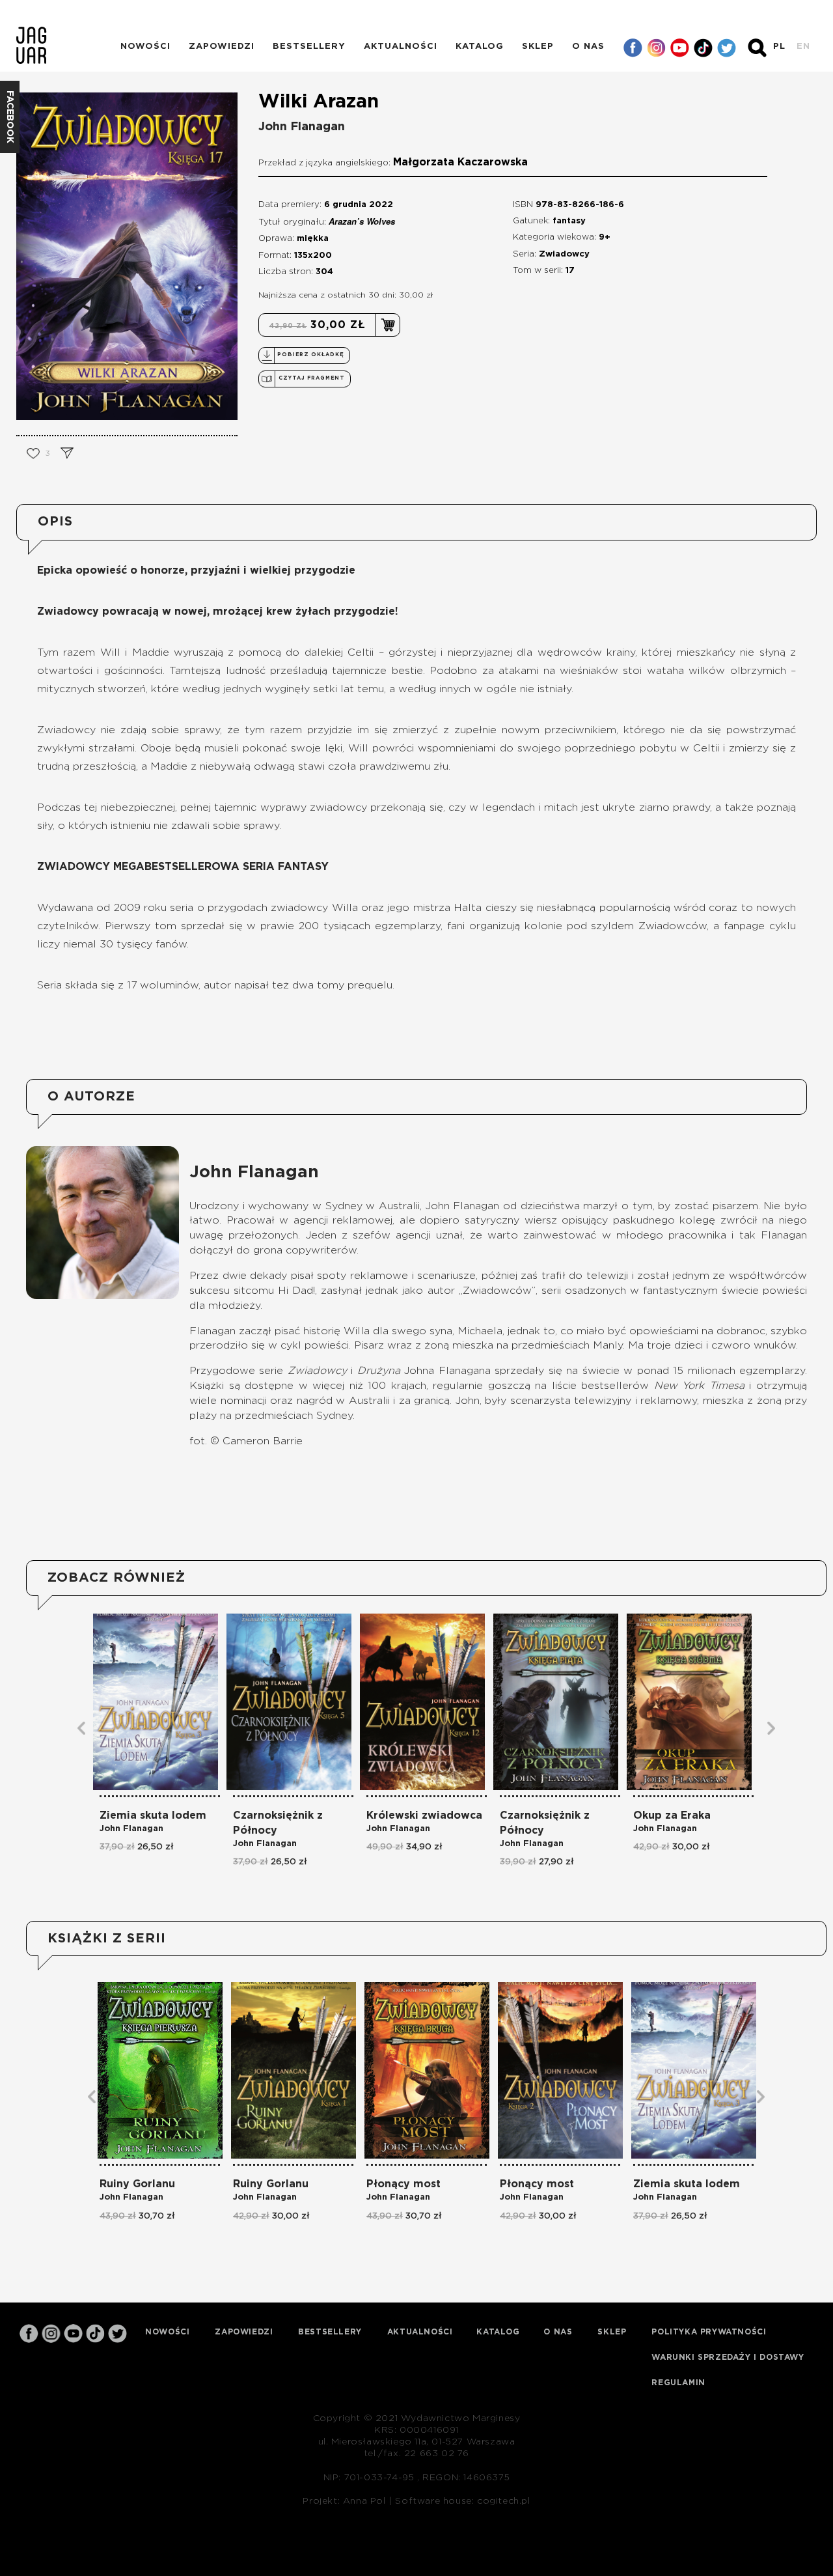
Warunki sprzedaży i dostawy (728, 2357)
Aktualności (401, 47)
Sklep (538, 47)
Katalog (480, 47)
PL (779, 47)
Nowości (145, 47)
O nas (588, 47)
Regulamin (678, 2383)
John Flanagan (302, 127)
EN (803, 47)
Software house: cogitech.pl (462, 2501)
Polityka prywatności (709, 2332)
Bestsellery (309, 47)
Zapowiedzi (222, 47)
